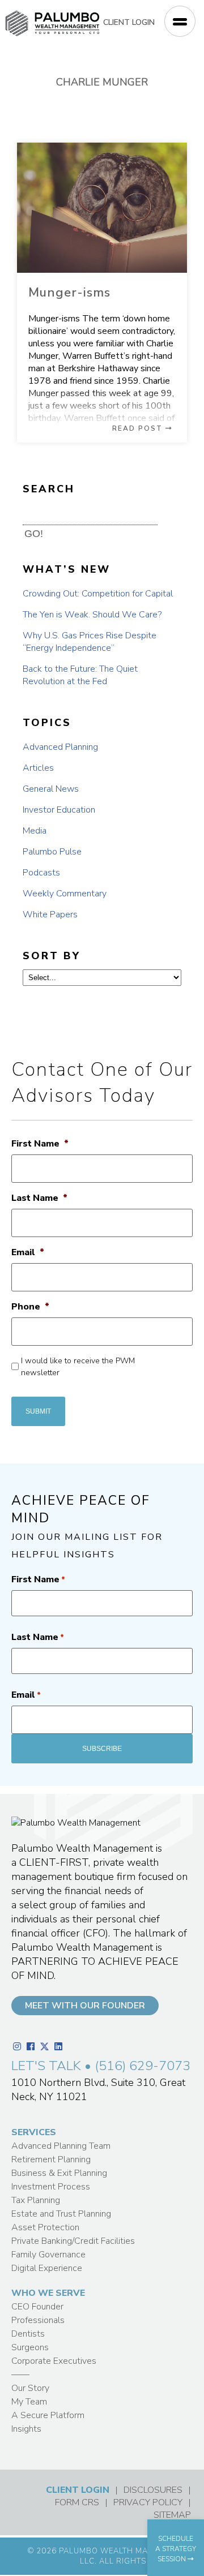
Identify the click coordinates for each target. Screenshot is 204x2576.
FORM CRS (77, 2502)
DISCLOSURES (153, 2490)
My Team (29, 2402)
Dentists (28, 2334)
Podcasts (41, 873)
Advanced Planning (60, 747)
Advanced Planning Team (61, 2146)
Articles (38, 768)
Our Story (30, 2388)
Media (35, 831)
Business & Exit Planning (59, 2173)
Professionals (38, 2320)
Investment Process (51, 2187)
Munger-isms (69, 293)
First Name (40, 1144)
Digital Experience (47, 2268)
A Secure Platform (48, 2415)
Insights (26, 2429)
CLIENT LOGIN (129, 22)
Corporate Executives (54, 2361)
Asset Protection (45, 2227)
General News (51, 789)
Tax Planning (36, 2200)
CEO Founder (37, 2307)
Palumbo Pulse (52, 852)
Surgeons (30, 2347)
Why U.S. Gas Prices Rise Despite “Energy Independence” (90, 642)
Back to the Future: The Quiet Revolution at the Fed (80, 675)
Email (28, 1253)
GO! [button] (34, 534)
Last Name (39, 1198)
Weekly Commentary (65, 894)
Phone (30, 1307)
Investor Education (59, 810)
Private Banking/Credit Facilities (73, 2241)
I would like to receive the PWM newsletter (78, 1367)
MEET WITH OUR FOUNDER (85, 2006)
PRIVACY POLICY (148, 2502)
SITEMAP (172, 2515)
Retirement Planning (51, 2159)
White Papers (50, 915)
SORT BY (52, 956)
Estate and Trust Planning (61, 2214)
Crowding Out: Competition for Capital (98, 594)
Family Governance (48, 2255)
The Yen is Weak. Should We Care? (92, 615)
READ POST (139, 428)
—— (20, 2375)
